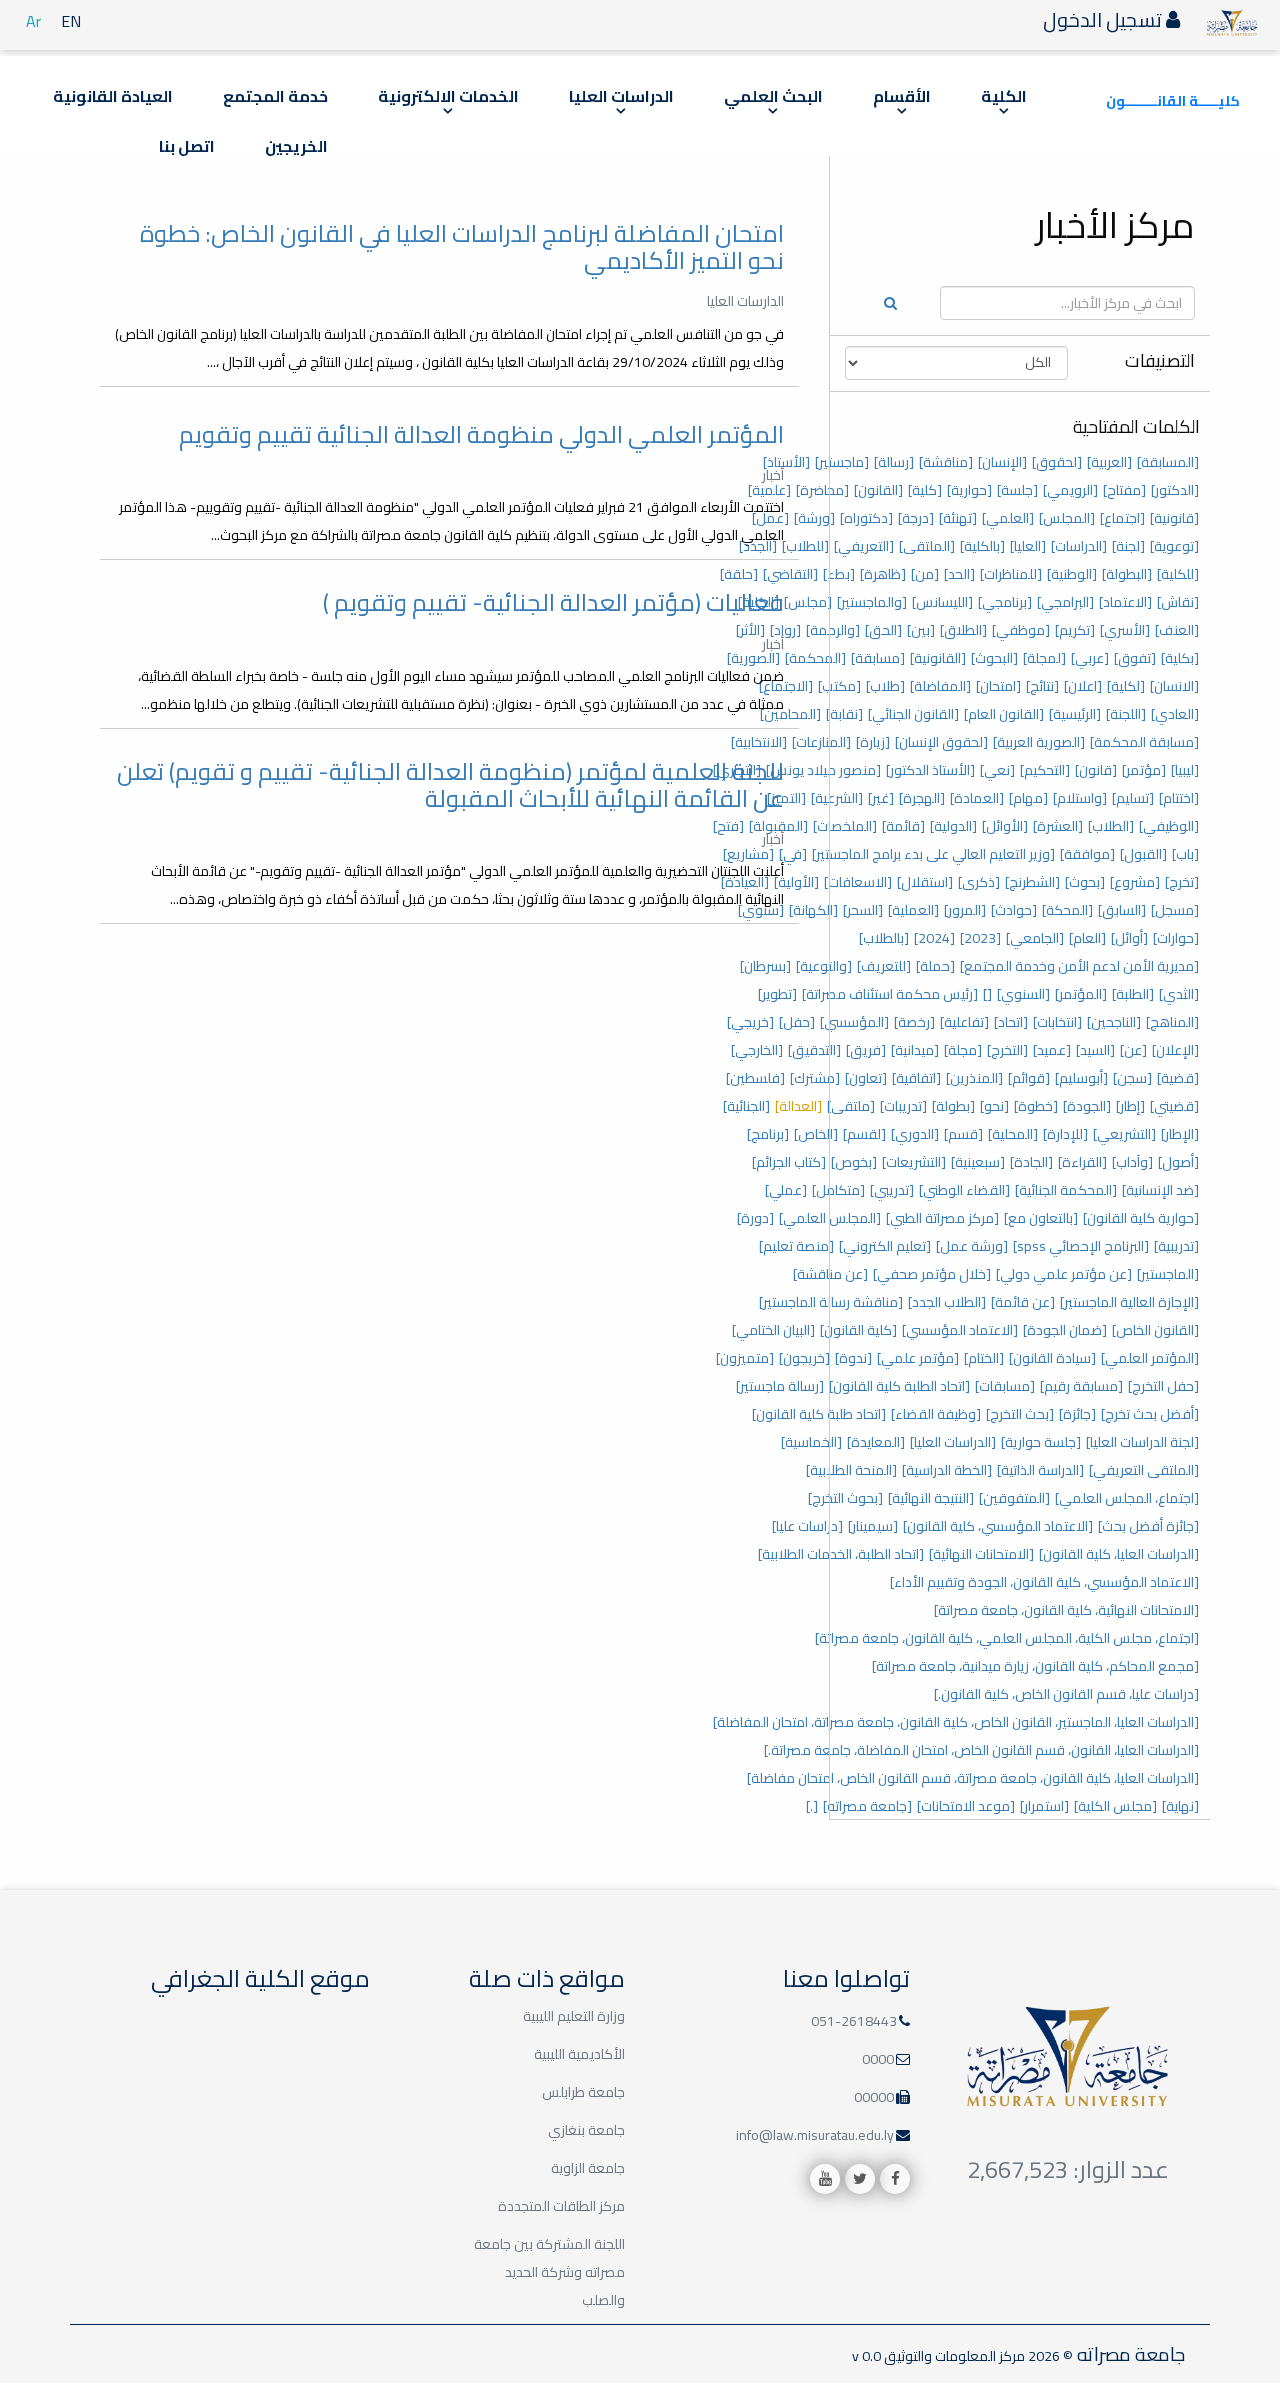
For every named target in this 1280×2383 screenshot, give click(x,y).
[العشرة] (1058, 826)
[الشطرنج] (1032, 882)
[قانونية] (1174, 518)
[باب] (1185, 854)
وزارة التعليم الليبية (574, 2016)
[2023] (980, 938)
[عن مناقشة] (830, 1274)
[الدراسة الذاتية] (1040, 1470)
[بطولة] (953, 1106)
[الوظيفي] (1169, 826)
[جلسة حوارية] (1041, 1442)
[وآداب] (1132, 1162)
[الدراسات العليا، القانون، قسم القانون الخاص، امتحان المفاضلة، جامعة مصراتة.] (981, 1750)
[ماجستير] (842, 462)
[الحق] (883, 630)
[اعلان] (1083, 686)
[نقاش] (1178, 602)
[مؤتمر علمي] (918, 1358)
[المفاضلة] (940, 686)
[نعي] (997, 770)
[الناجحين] (1114, 1022)
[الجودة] (1087, 1106)
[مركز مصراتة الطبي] (942, 1218)
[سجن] (1132, 1078)
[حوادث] (1014, 910)
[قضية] (1178, 1078)
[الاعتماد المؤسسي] (960, 1330)
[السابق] (1122, 910)
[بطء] (839, 574)
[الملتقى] (927, 546)
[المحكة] (1067, 910)
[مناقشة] (946, 462)
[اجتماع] (1122, 518)
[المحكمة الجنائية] (1066, 1190)
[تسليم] (1133, 798)
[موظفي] (1021, 630)
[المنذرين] (974, 1078)
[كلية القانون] (858, 1330)
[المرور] (965, 910)
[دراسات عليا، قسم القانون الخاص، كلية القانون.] (1066, 1694)
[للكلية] (1178, 574)
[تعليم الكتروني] (885, 1246)
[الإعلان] (1175, 1050)
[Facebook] (895, 2179)
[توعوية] (1174, 546)
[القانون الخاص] (1155, 1330)
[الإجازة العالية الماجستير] (1129, 1302)
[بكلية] (1180, 658)
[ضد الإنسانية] (1160, 1190)
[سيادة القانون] (1052, 1358)
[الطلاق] (963, 630)
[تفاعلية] (964, 1022)
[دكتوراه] (866, 518)
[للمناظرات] (1011, 574)
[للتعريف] (884, 966)
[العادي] (1175, 714)
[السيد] (1095, 1050)
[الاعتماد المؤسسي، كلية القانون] (998, 1526)
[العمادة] (977, 798)
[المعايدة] (876, 1442)
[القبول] (1143, 854)
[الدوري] (915, 1134)
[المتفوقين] (1014, 1498)
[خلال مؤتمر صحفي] (932, 1274)
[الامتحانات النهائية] (981, 1554)
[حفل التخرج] (1163, 1386)
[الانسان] (1174, 686)
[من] (925, 574)
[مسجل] (1175, 910)
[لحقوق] (1057, 462)
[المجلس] (1067, 518)
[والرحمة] (833, 630)
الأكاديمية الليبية (579, 2054)
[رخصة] (914, 1022)
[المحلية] (1013, 1134)
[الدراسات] (1079, 546)
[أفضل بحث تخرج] (1150, 1414)
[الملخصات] (845, 826)
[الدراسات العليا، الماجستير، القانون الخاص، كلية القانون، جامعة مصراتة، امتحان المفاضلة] (956, 1722)
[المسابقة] (1168, 462)
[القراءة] (1082, 1162)
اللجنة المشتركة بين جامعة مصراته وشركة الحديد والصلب (549, 2272)
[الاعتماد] (1125, 602)
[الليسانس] (942, 602)
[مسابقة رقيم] (1081, 1386)
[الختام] (984, 1358)
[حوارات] (1176, 938)
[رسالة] (894, 462)
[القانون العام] (1004, 714)
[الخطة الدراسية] (947, 1470)
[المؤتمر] (1081, 994)
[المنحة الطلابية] (851, 1470)
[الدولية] (953, 826)
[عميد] (1052, 1050)
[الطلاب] (1111, 826)
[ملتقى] (851, 1106)
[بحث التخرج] (1020, 1414)
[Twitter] (860, 2179)
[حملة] (935, 966)
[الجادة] (1031, 1162)
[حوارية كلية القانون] (1141, 1218)
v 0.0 (866, 2356)
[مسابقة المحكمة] (1144, 742)
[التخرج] (1007, 1050)
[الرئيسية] (1075, 714)
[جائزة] (1077, 1414)
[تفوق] (1135, 658)
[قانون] (1096, 770)
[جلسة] (1017, 490)
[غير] (881, 798)
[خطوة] (1036, 1106)
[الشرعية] (837, 798)
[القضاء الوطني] (964, 1190)
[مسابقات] (1005, 1386)
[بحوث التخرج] (845, 1498)
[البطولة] (1127, 574)
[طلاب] (885, 686)
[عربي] (1090, 658)
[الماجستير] (1168, 1274)
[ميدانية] (915, 1050)
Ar (33, 21)
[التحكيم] (1045, 770)
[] (987, 994)
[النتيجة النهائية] (931, 1498)
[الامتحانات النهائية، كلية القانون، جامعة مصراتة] (1066, 1610)
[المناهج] (1172, 1022)
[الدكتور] (1175, 490)
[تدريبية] (1176, 1246)
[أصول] (1178, 1162)
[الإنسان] (1002, 462)
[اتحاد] (1011, 1022)
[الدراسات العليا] (953, 1442)
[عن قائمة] (1023, 1302)
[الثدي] (1179, 994)
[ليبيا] (1185, 770)
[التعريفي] (864, 546)
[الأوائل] (1005, 826)
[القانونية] (938, 658)
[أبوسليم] (1081, 1078)
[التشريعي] (1124, 1134)
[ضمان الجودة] (1065, 1330)
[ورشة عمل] (972, 1246)
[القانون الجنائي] (913, 714)
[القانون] (878, 490)
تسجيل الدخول (1104, 19)
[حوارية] (969, 490)
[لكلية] (1126, 686)
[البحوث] (994, 658)
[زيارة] (873, 742)
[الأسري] (1125, 630)
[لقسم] (864, 1134)
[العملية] (913, 910)
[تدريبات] (903, 1106)
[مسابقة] (878, 658)
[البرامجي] (1065, 602)
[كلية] (925, 490)
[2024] (934, 938)
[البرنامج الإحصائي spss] (1081, 1246)
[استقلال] (925, 882)
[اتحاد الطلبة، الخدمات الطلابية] (841, 1554)
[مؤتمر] (1144, 770)
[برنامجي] (1005, 602)
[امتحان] (998, 686)
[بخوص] (854, 1162)
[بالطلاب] (884, 938)
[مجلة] (963, 1050)
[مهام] (1028, 798)
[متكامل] (838, 1190)
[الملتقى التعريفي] (1144, 1470)
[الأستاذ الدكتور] (930, 770)
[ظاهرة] (883, 574)
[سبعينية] (978, 1162)
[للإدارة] (1065, 1134)
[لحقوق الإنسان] (941, 742)
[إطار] (1130, 1106)
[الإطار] (1180, 1134)
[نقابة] (844, 714)
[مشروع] (1135, 882)
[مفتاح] (1124, 490)
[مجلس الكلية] (1115, 1806)
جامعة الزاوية (588, 2168)
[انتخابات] (1057, 1022)
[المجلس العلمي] (830, 1218)
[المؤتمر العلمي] (1150, 1358)
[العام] (1087, 938)
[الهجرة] (922, 798)
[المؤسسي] (854, 1022)
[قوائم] (1029, 1078)
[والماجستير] (872, 602)
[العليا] (1028, 546)
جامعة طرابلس (583, 2092)
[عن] (1133, 1050)
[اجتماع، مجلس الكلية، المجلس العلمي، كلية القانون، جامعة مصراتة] (1007, 1638)
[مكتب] (839, 686)
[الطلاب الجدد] (947, 1302)
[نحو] (994, 1106)
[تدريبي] (892, 1190)
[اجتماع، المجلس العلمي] (1127, 1498)
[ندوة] (853, 1358)
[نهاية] (1180, 1806)
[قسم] (963, 1134)
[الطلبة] (1133, 994)
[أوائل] (1129, 938)
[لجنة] (1128, 546)
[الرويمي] (1070, 490)
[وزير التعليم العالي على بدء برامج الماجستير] (933, 854)
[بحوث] (1085, 882)
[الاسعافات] (858, 882)
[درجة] (916, 518)
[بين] (921, 630)
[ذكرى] (979, 882)
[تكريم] (1075, 630)
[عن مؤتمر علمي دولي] (1064, 1274)
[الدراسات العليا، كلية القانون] (1119, 1554)
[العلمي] (1008, 518)
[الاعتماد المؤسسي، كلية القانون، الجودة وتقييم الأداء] (1044, 1582)
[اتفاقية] (916, 1078)
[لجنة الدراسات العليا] (1142, 1442)
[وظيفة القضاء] (936, 1414)
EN (71, 21)
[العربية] (1109, 462)
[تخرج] (1182, 882)
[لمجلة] (1044, 658)
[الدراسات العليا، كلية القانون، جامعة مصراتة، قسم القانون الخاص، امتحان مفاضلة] (973, 1778)
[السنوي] (1023, 994)
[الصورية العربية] (1039, 742)
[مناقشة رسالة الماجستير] (831, 1302)
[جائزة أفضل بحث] (1148, 1526)
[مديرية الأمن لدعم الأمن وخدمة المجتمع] (1079, 966)
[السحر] (863, 910)
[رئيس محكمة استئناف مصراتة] (890, 994)
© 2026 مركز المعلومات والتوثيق (977, 2356)
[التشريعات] (914, 1162)
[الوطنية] (1072, 574)
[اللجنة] (1126, 714)
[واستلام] (1080, 798)
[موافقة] (1087, 854)
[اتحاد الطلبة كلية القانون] (899, 1386)
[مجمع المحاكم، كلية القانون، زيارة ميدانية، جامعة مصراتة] (1035, 1666)
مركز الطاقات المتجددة (561, 2206)
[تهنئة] (958, 518)
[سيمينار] (873, 1526)
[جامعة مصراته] (867, 1806)
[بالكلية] (982, 546)
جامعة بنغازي (586, 2130)
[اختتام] (1179, 798)
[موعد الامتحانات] (966, 1806)
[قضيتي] (1174, 1106)
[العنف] (1177, 630)
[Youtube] (825, 2179)
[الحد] (959, 574)
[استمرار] (1044, 1806)
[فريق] (866, 1050)
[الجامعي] (1035, 938)
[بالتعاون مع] (1041, 1218)
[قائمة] (903, 826)
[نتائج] (1042, 686)
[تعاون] (866, 1078)
